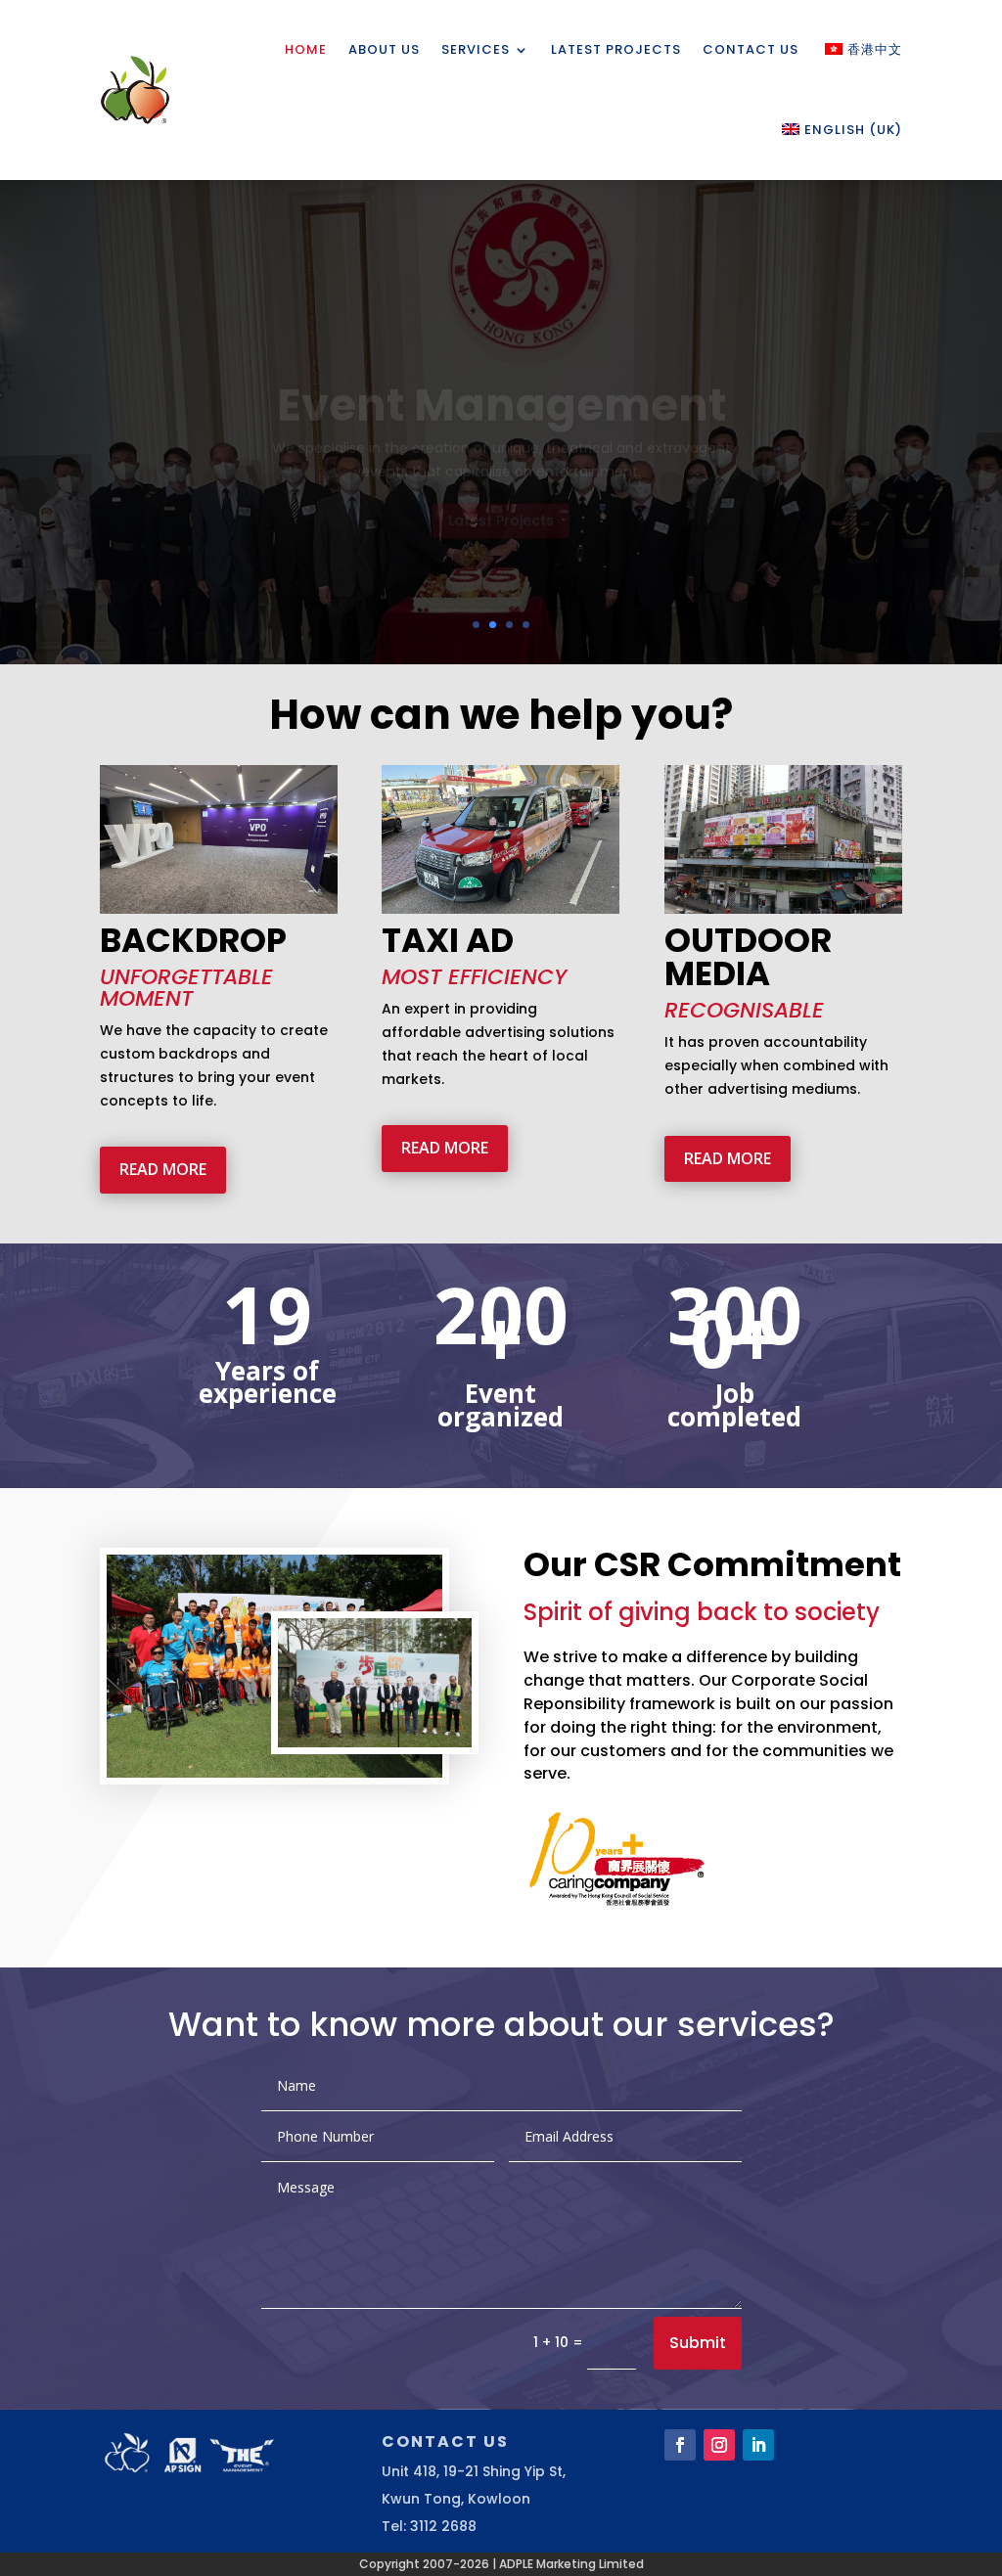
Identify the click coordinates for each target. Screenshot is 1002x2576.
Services (476, 49)
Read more (163, 1169)
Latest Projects (616, 49)
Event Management (501, 366)
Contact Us (751, 49)
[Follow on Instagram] (719, 2445)
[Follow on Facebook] (680, 2445)
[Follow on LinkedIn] (758, 2445)
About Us (384, 49)
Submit (698, 2343)
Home (306, 49)
